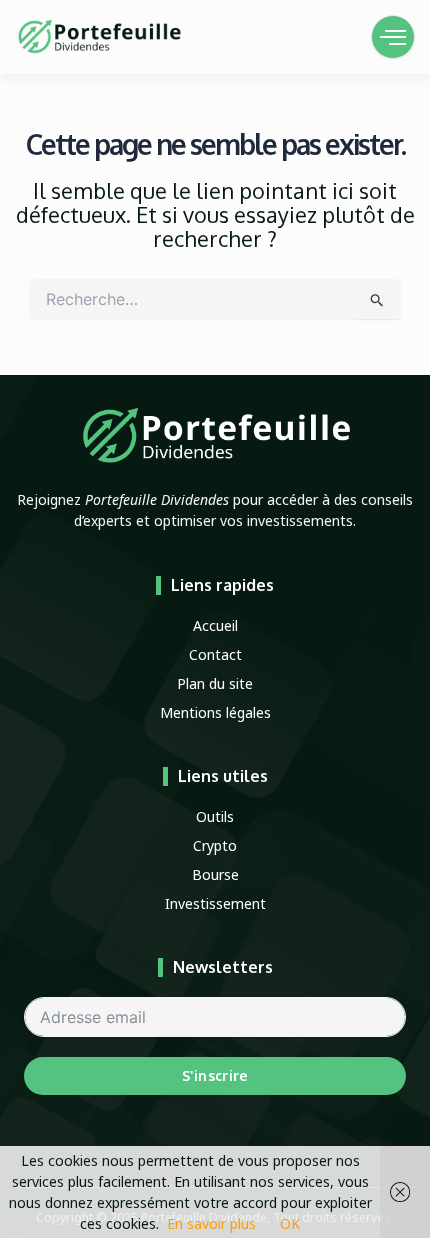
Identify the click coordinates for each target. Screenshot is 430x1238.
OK (290, 1223)
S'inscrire (215, 1075)
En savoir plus (211, 1223)
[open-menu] (393, 37)
